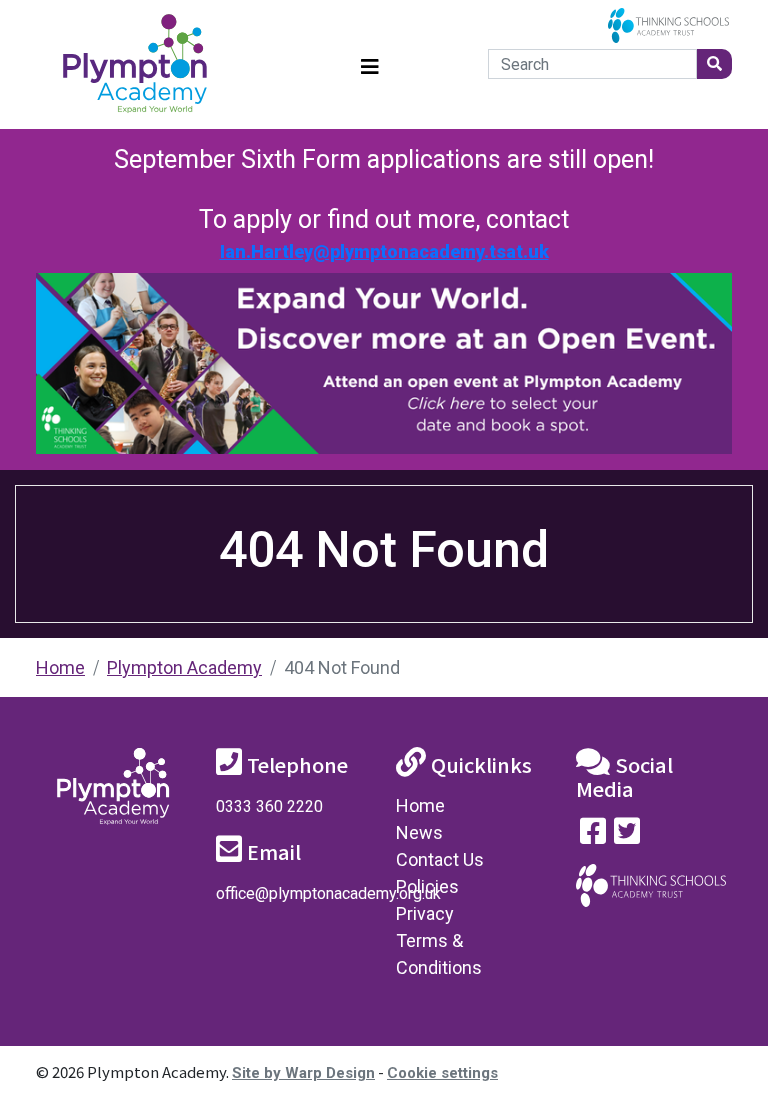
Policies (427, 886)
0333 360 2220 (269, 806)
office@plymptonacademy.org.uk (328, 893)
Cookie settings (442, 1073)
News (419, 832)
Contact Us (440, 859)
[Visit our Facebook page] (593, 835)
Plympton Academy (184, 667)
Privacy (425, 913)
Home (60, 667)
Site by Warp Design (303, 1073)
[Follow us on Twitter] (627, 835)
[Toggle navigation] (370, 64)
